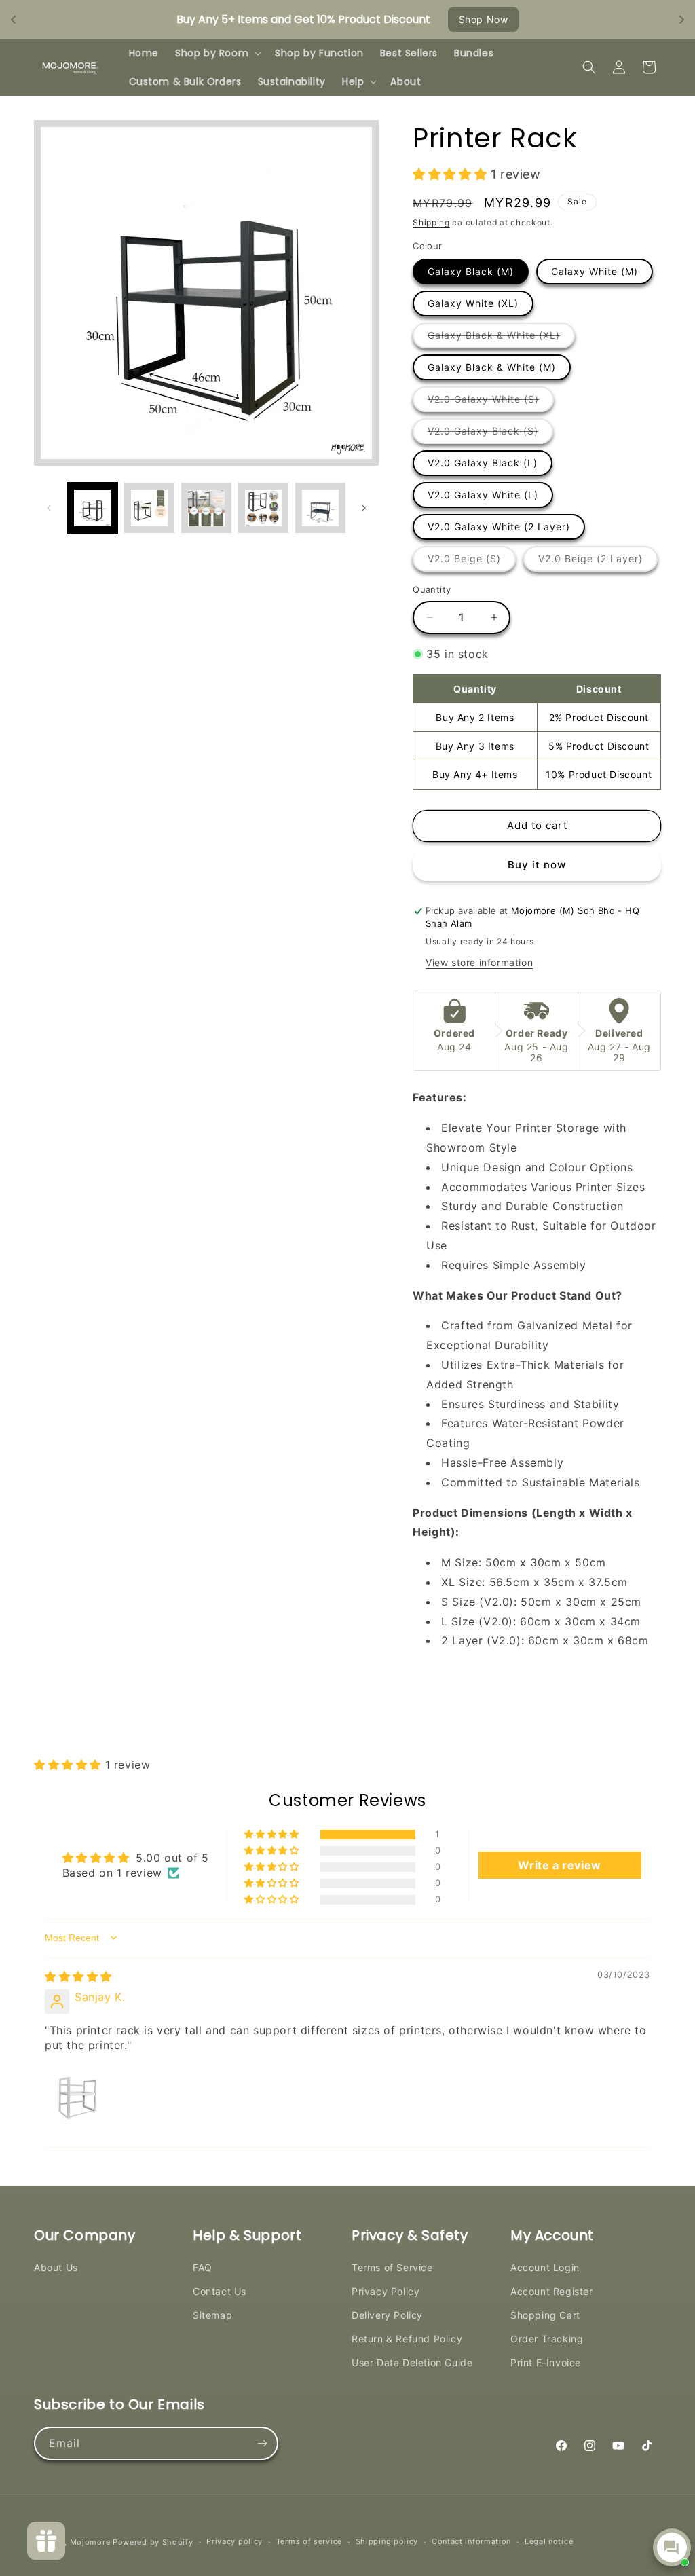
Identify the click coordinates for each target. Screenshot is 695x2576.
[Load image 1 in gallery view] (92, 508)
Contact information (471, 2541)
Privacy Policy (386, 2291)
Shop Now (484, 19)
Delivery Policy (387, 2315)
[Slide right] (364, 508)
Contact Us (220, 2291)
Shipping (431, 222)
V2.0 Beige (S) (472, 562)
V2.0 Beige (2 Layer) (598, 562)
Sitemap (212, 2315)
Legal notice (549, 2541)
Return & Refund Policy (407, 2339)
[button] (217, 53)
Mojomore (90, 2542)
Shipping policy (387, 2541)
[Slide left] (49, 508)
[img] (78, 1976)
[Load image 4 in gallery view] (263, 508)
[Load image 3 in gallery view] (206, 508)
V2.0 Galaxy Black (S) (490, 434)
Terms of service (309, 2541)
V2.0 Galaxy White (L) (483, 495)
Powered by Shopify (153, 2542)
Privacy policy (234, 2541)
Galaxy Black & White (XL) (501, 338)
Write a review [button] (559, 1865)
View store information (479, 962)
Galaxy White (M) (595, 271)
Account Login (545, 2267)
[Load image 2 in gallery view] (149, 508)
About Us (56, 2267)
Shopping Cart (545, 2315)
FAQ (203, 2267)
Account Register (552, 2291)
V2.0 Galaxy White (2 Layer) (499, 527)
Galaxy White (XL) (473, 303)
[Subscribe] (262, 2443)
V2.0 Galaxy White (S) (491, 402)
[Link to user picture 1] (77, 2096)
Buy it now (537, 865)
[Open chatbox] (672, 2547)
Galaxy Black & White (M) (492, 367)
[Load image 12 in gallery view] (320, 508)
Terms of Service (392, 2267)
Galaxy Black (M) (471, 271)
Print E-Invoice (546, 2362)
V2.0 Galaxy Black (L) (483, 463)
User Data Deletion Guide (412, 2362)
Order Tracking (547, 2339)
